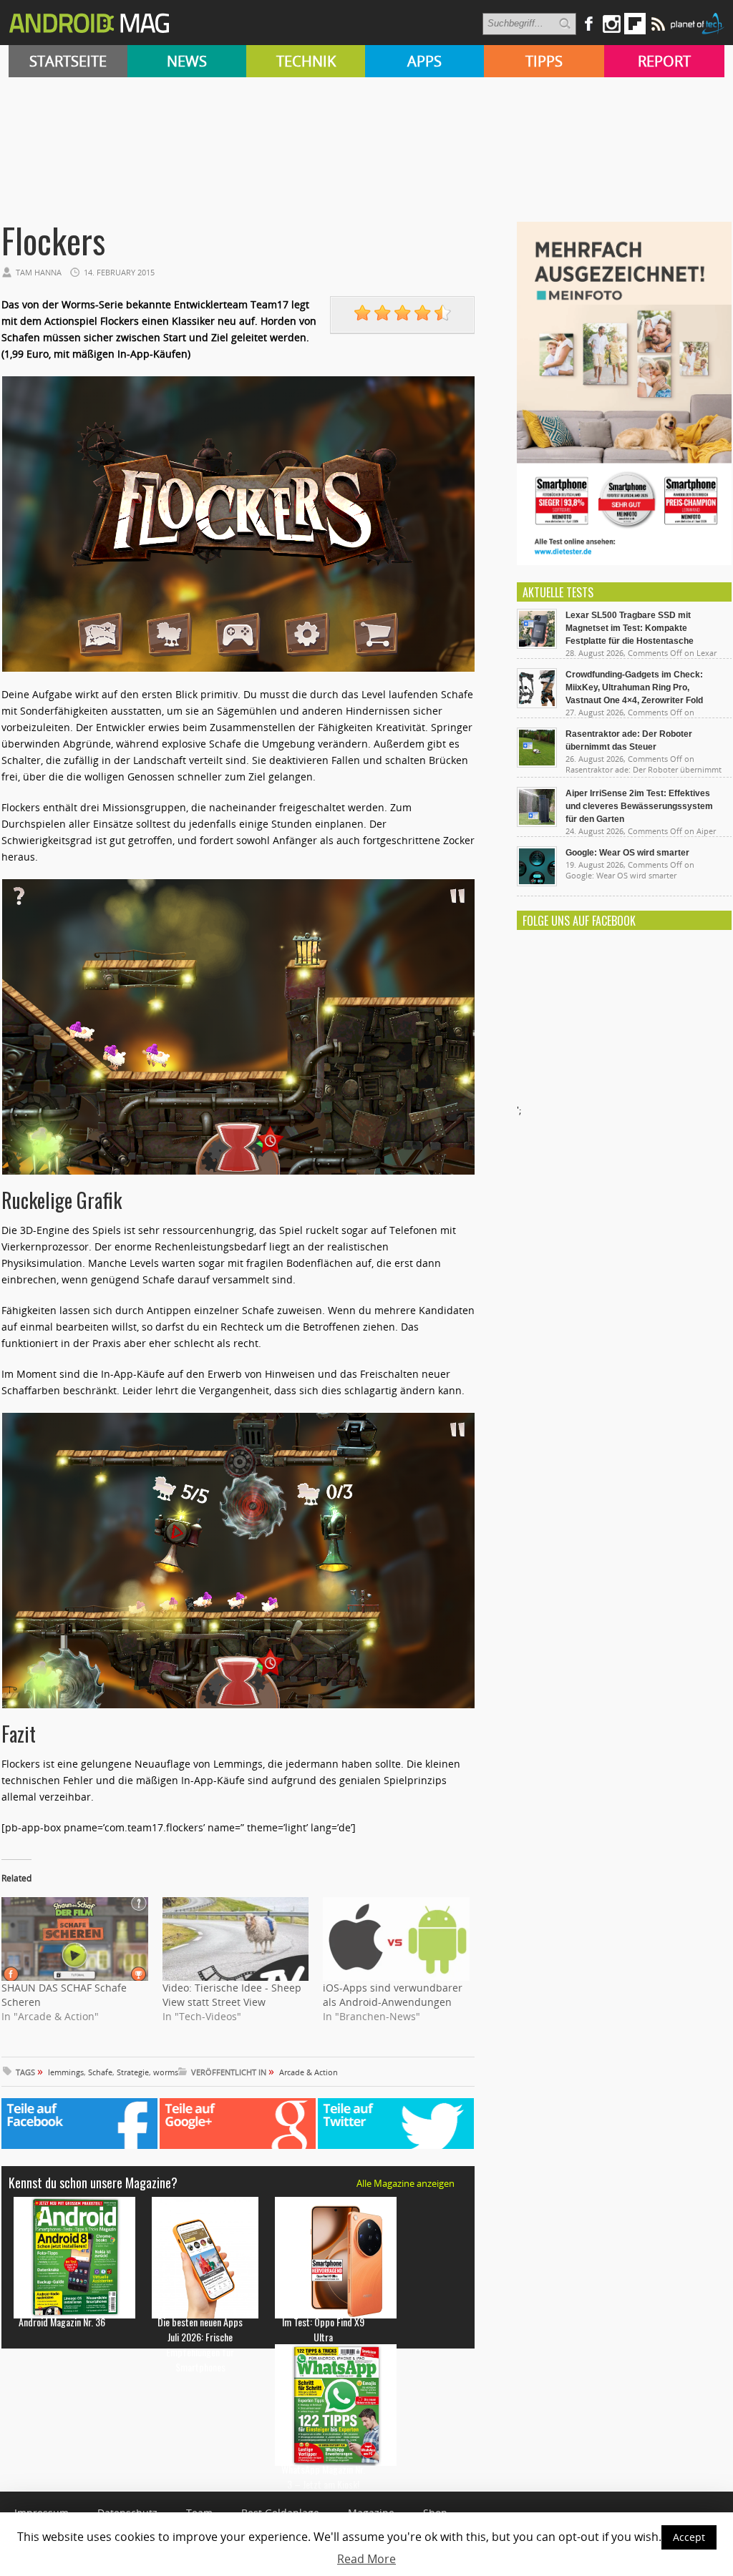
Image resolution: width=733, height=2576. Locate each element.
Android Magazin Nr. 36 (62, 2322)
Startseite (68, 61)
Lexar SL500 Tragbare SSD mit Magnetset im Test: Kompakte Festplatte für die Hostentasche (630, 628)
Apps (424, 61)
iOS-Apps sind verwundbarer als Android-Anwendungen (393, 1995)
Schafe (100, 2072)
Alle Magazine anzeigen (406, 2183)
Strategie (133, 2072)
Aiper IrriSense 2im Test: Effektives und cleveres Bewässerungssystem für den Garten (639, 806)
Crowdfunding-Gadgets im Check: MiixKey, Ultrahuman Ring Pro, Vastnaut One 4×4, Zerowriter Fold (634, 687)
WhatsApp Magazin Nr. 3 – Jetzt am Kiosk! (323, 2477)
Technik (306, 61)
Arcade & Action (309, 2072)
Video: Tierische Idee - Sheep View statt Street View (232, 1995)
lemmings (66, 2072)
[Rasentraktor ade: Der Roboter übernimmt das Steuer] (537, 764)
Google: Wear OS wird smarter (627, 853)
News (187, 61)
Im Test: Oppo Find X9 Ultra (323, 2329)
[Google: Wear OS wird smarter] (537, 883)
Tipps (544, 61)
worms (166, 2072)
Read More (366, 2559)
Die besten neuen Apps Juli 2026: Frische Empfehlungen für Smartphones (200, 2344)
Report (664, 61)
